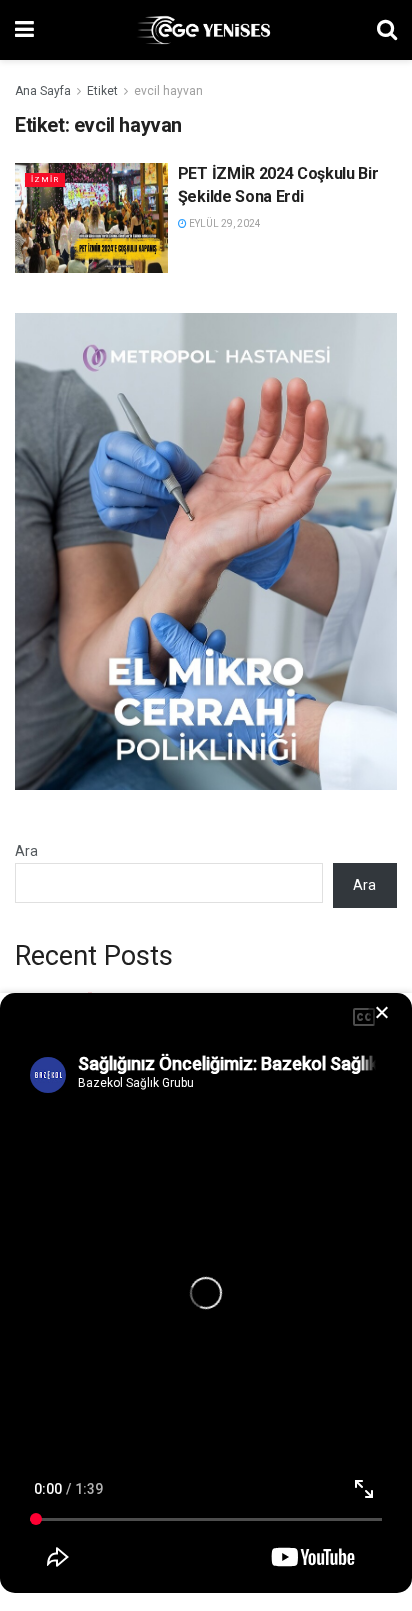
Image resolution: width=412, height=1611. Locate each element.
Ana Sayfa (43, 91)
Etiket (102, 91)
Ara (26, 851)
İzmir (45, 179)
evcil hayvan (168, 91)
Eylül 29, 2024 (224, 223)
